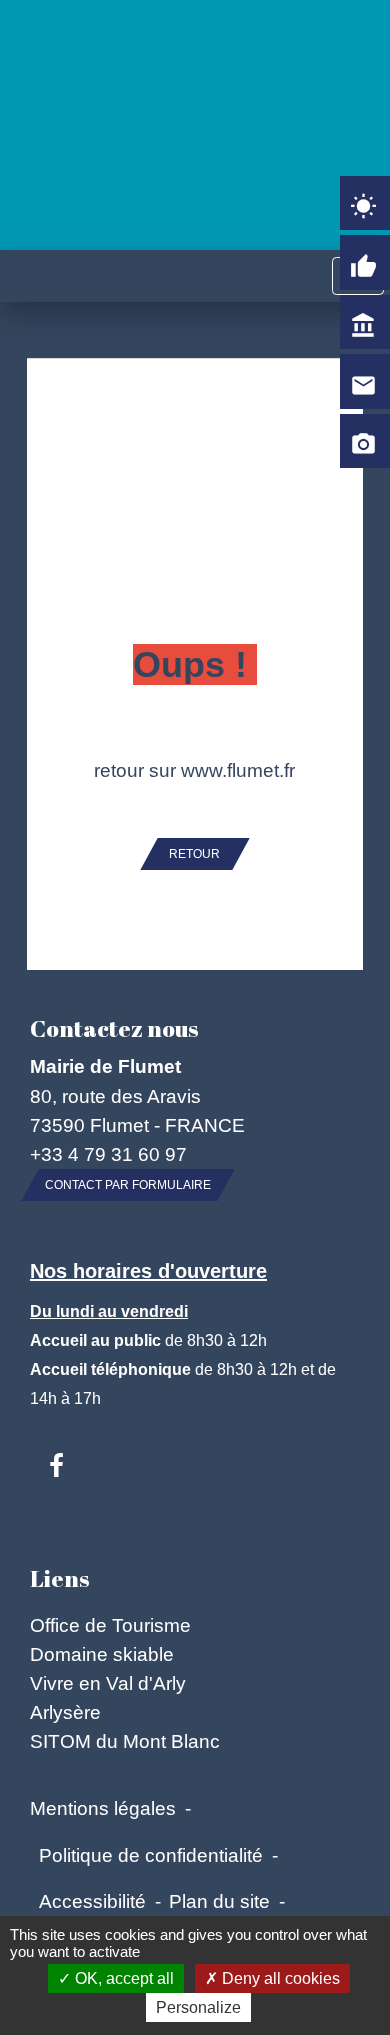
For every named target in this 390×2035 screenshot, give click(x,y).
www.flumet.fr (238, 770)
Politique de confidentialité (151, 1855)
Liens (59, 1578)
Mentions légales (103, 1808)
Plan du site (219, 1901)
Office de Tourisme (110, 1625)
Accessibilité (92, 1901)
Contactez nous (114, 1028)
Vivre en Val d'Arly (108, 1683)
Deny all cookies (279, 1978)
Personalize (198, 2007)
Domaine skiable (102, 1654)
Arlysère (65, 1712)
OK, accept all (122, 1978)
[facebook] (56, 1467)
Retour (194, 854)
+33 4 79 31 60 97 (108, 1154)
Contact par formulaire (128, 1185)
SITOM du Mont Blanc (125, 1741)
